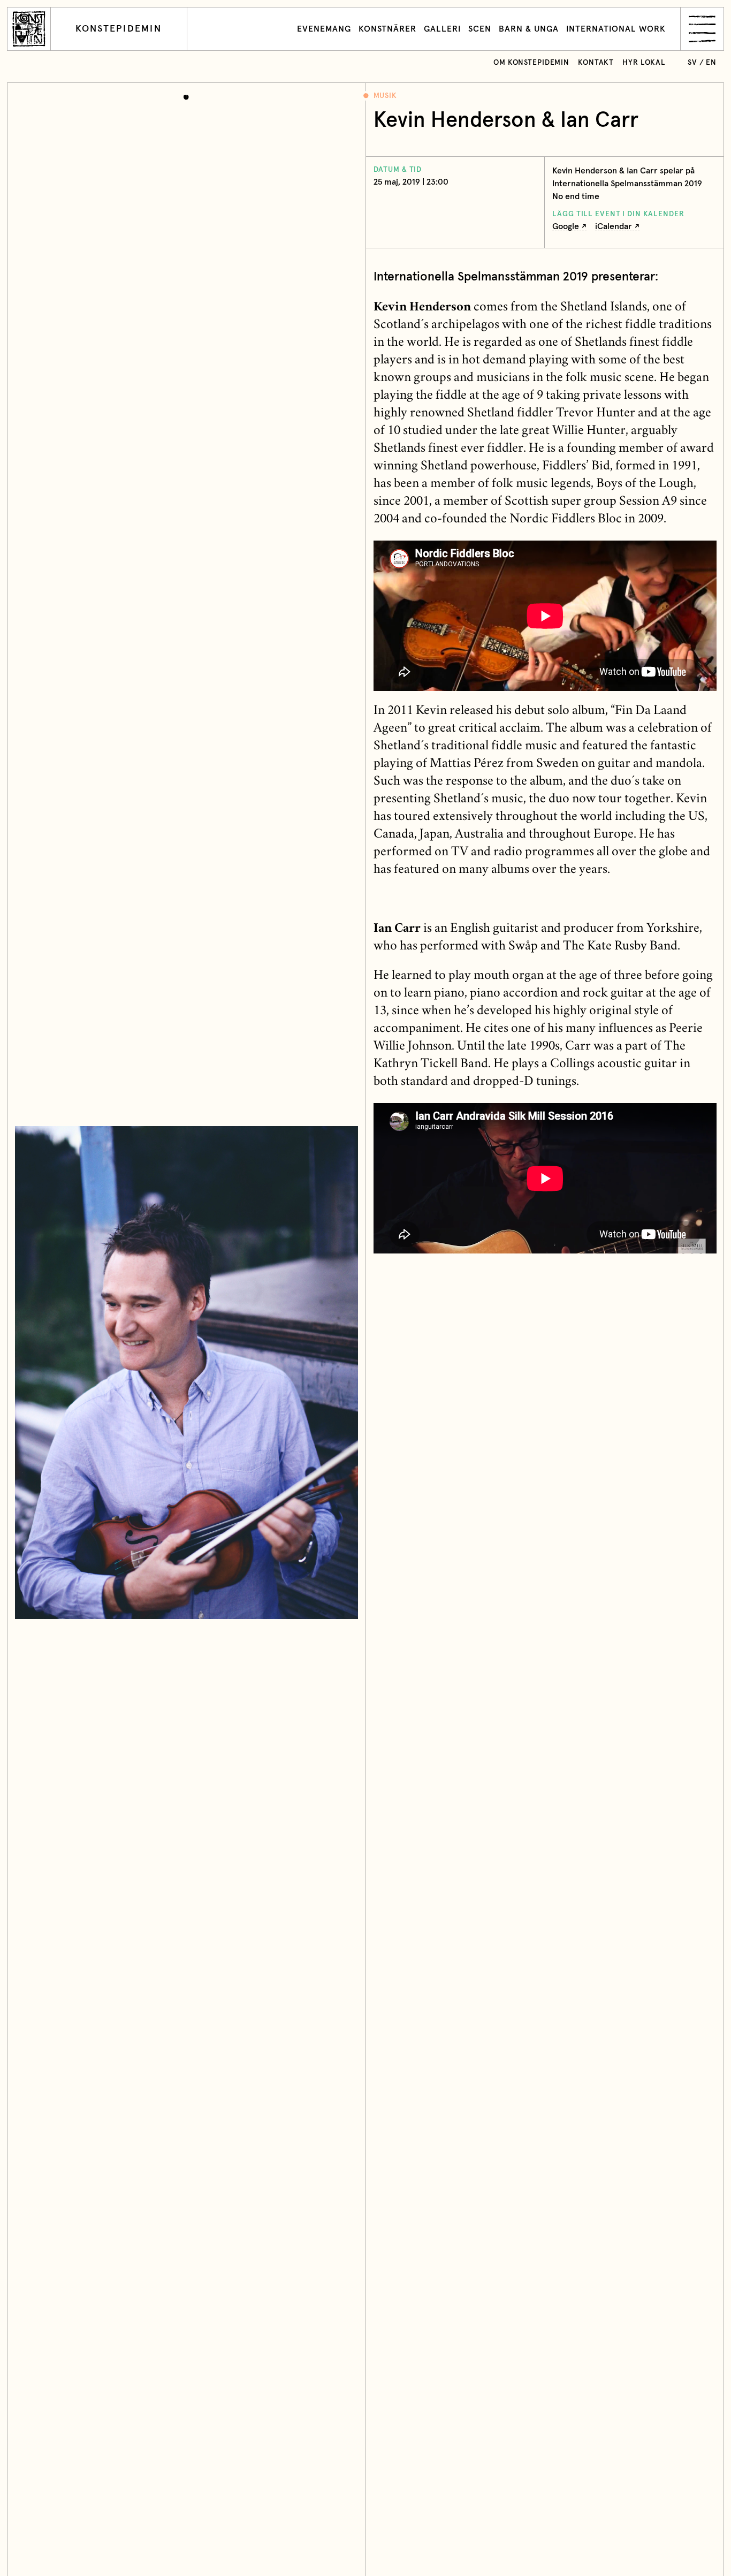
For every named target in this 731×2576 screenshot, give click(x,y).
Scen (480, 29)
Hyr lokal (644, 63)
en (711, 63)
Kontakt (596, 63)
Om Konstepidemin (531, 63)
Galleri (442, 29)
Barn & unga (529, 29)
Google (566, 226)
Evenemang (324, 29)
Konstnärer (387, 29)
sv (692, 63)
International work (616, 29)
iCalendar (614, 226)
